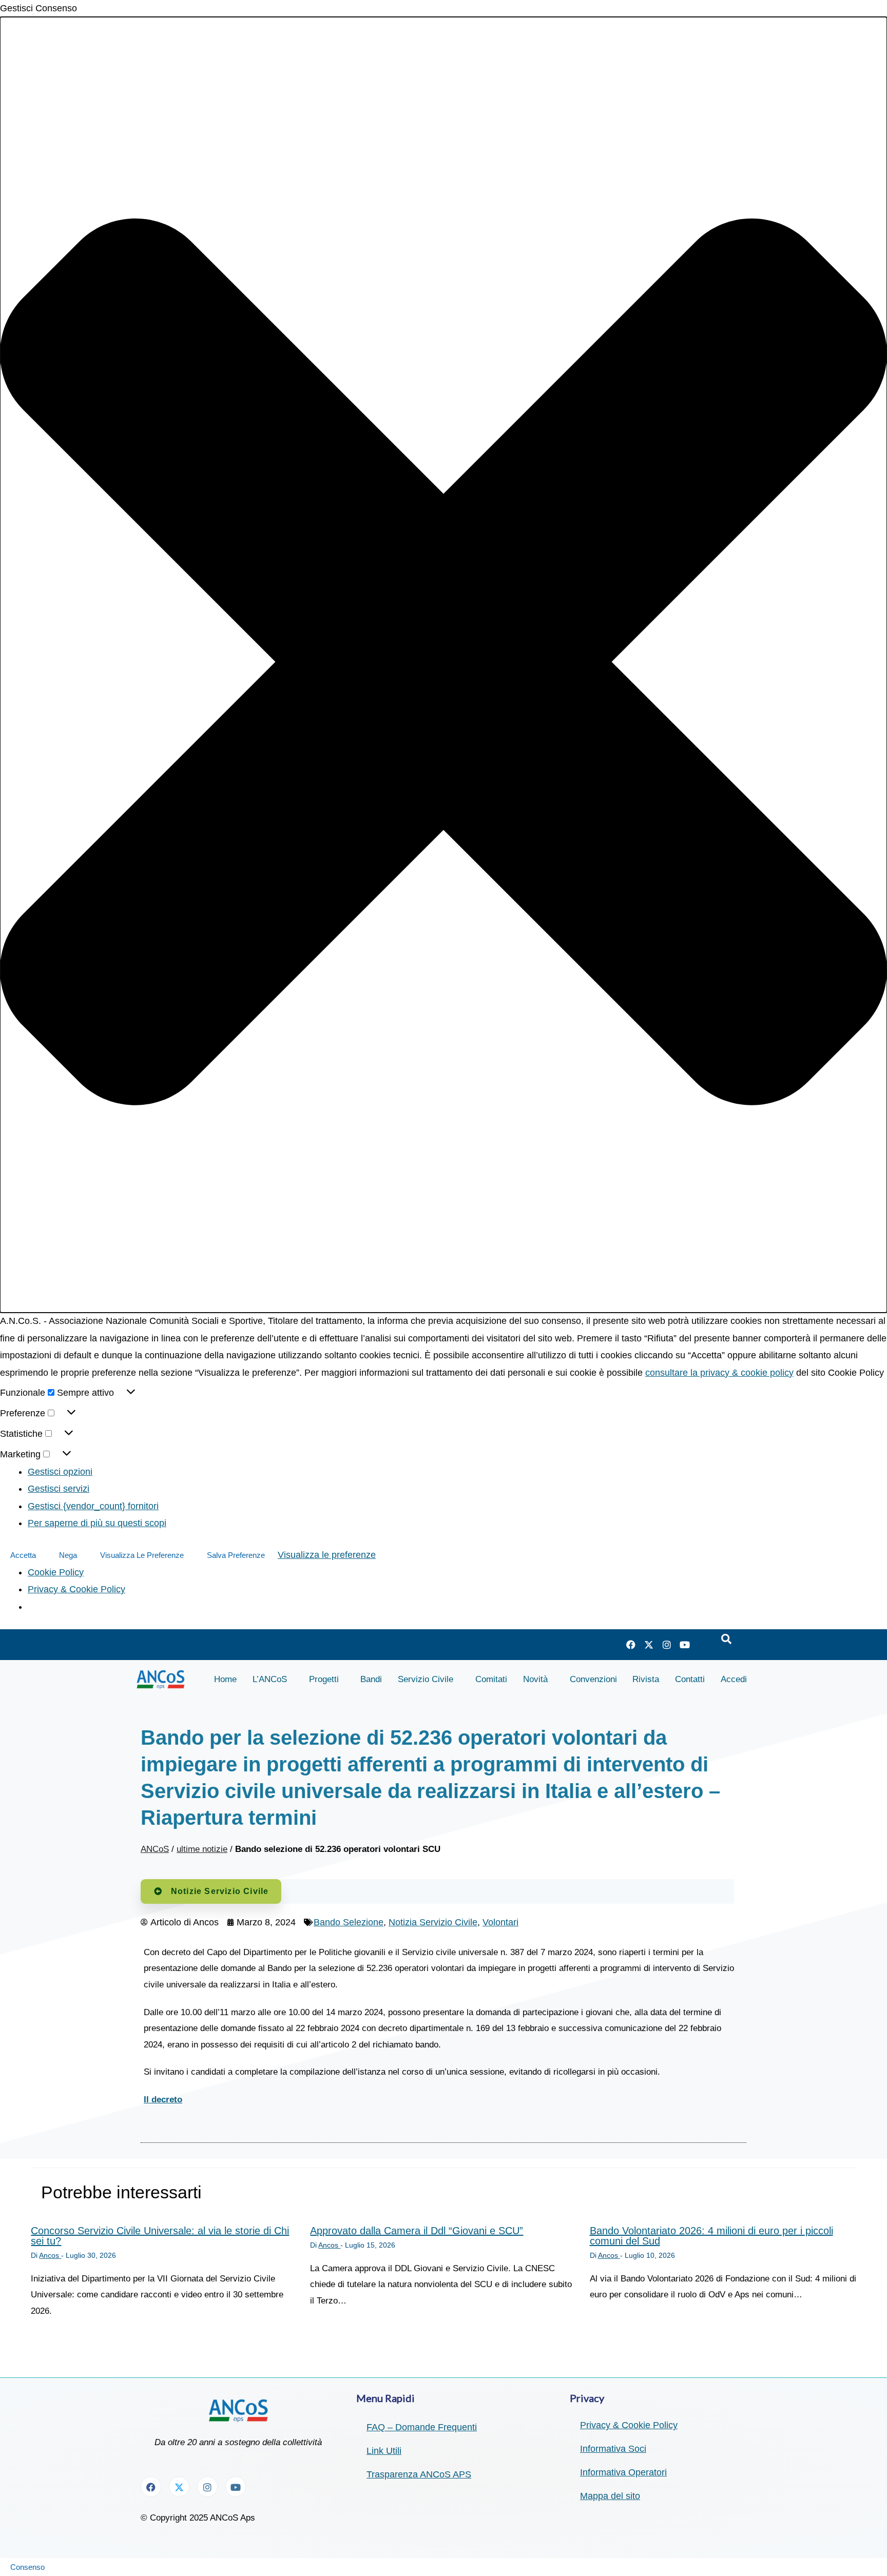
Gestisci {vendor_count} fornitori (93, 1506)
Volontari (500, 1922)
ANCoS (155, 1849)
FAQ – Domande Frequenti (422, 2427)
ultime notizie (202, 1849)
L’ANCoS (270, 1679)
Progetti (324, 1679)
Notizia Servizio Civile (433, 1922)
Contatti (690, 1679)
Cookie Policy (56, 1572)
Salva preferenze (236, 1555)
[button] (444, 665)
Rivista (646, 1679)
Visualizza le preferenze (142, 1555)
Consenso (27, 2567)
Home (225, 1679)
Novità (535, 1679)
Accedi (734, 1679)
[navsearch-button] (726, 1640)
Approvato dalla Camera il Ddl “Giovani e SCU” (417, 2231)
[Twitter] (649, 1645)
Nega (68, 1555)
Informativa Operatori (623, 2472)
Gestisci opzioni (60, 1472)
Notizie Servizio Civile (220, 1891)
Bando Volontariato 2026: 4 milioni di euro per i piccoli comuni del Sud (711, 2236)
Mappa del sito (610, 2496)
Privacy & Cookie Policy (76, 1589)
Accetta (23, 1555)
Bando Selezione (349, 1922)
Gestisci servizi (59, 1489)
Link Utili (384, 2451)
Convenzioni (593, 1679)
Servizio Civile (426, 1679)
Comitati (491, 1679)
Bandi (371, 1679)
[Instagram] (667, 1645)
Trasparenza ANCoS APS (419, 2474)
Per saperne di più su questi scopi (97, 1523)
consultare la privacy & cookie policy (719, 1373)
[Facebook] (631, 1645)
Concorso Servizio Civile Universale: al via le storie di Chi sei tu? (160, 2236)
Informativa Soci (613, 2449)
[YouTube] (685, 1645)
